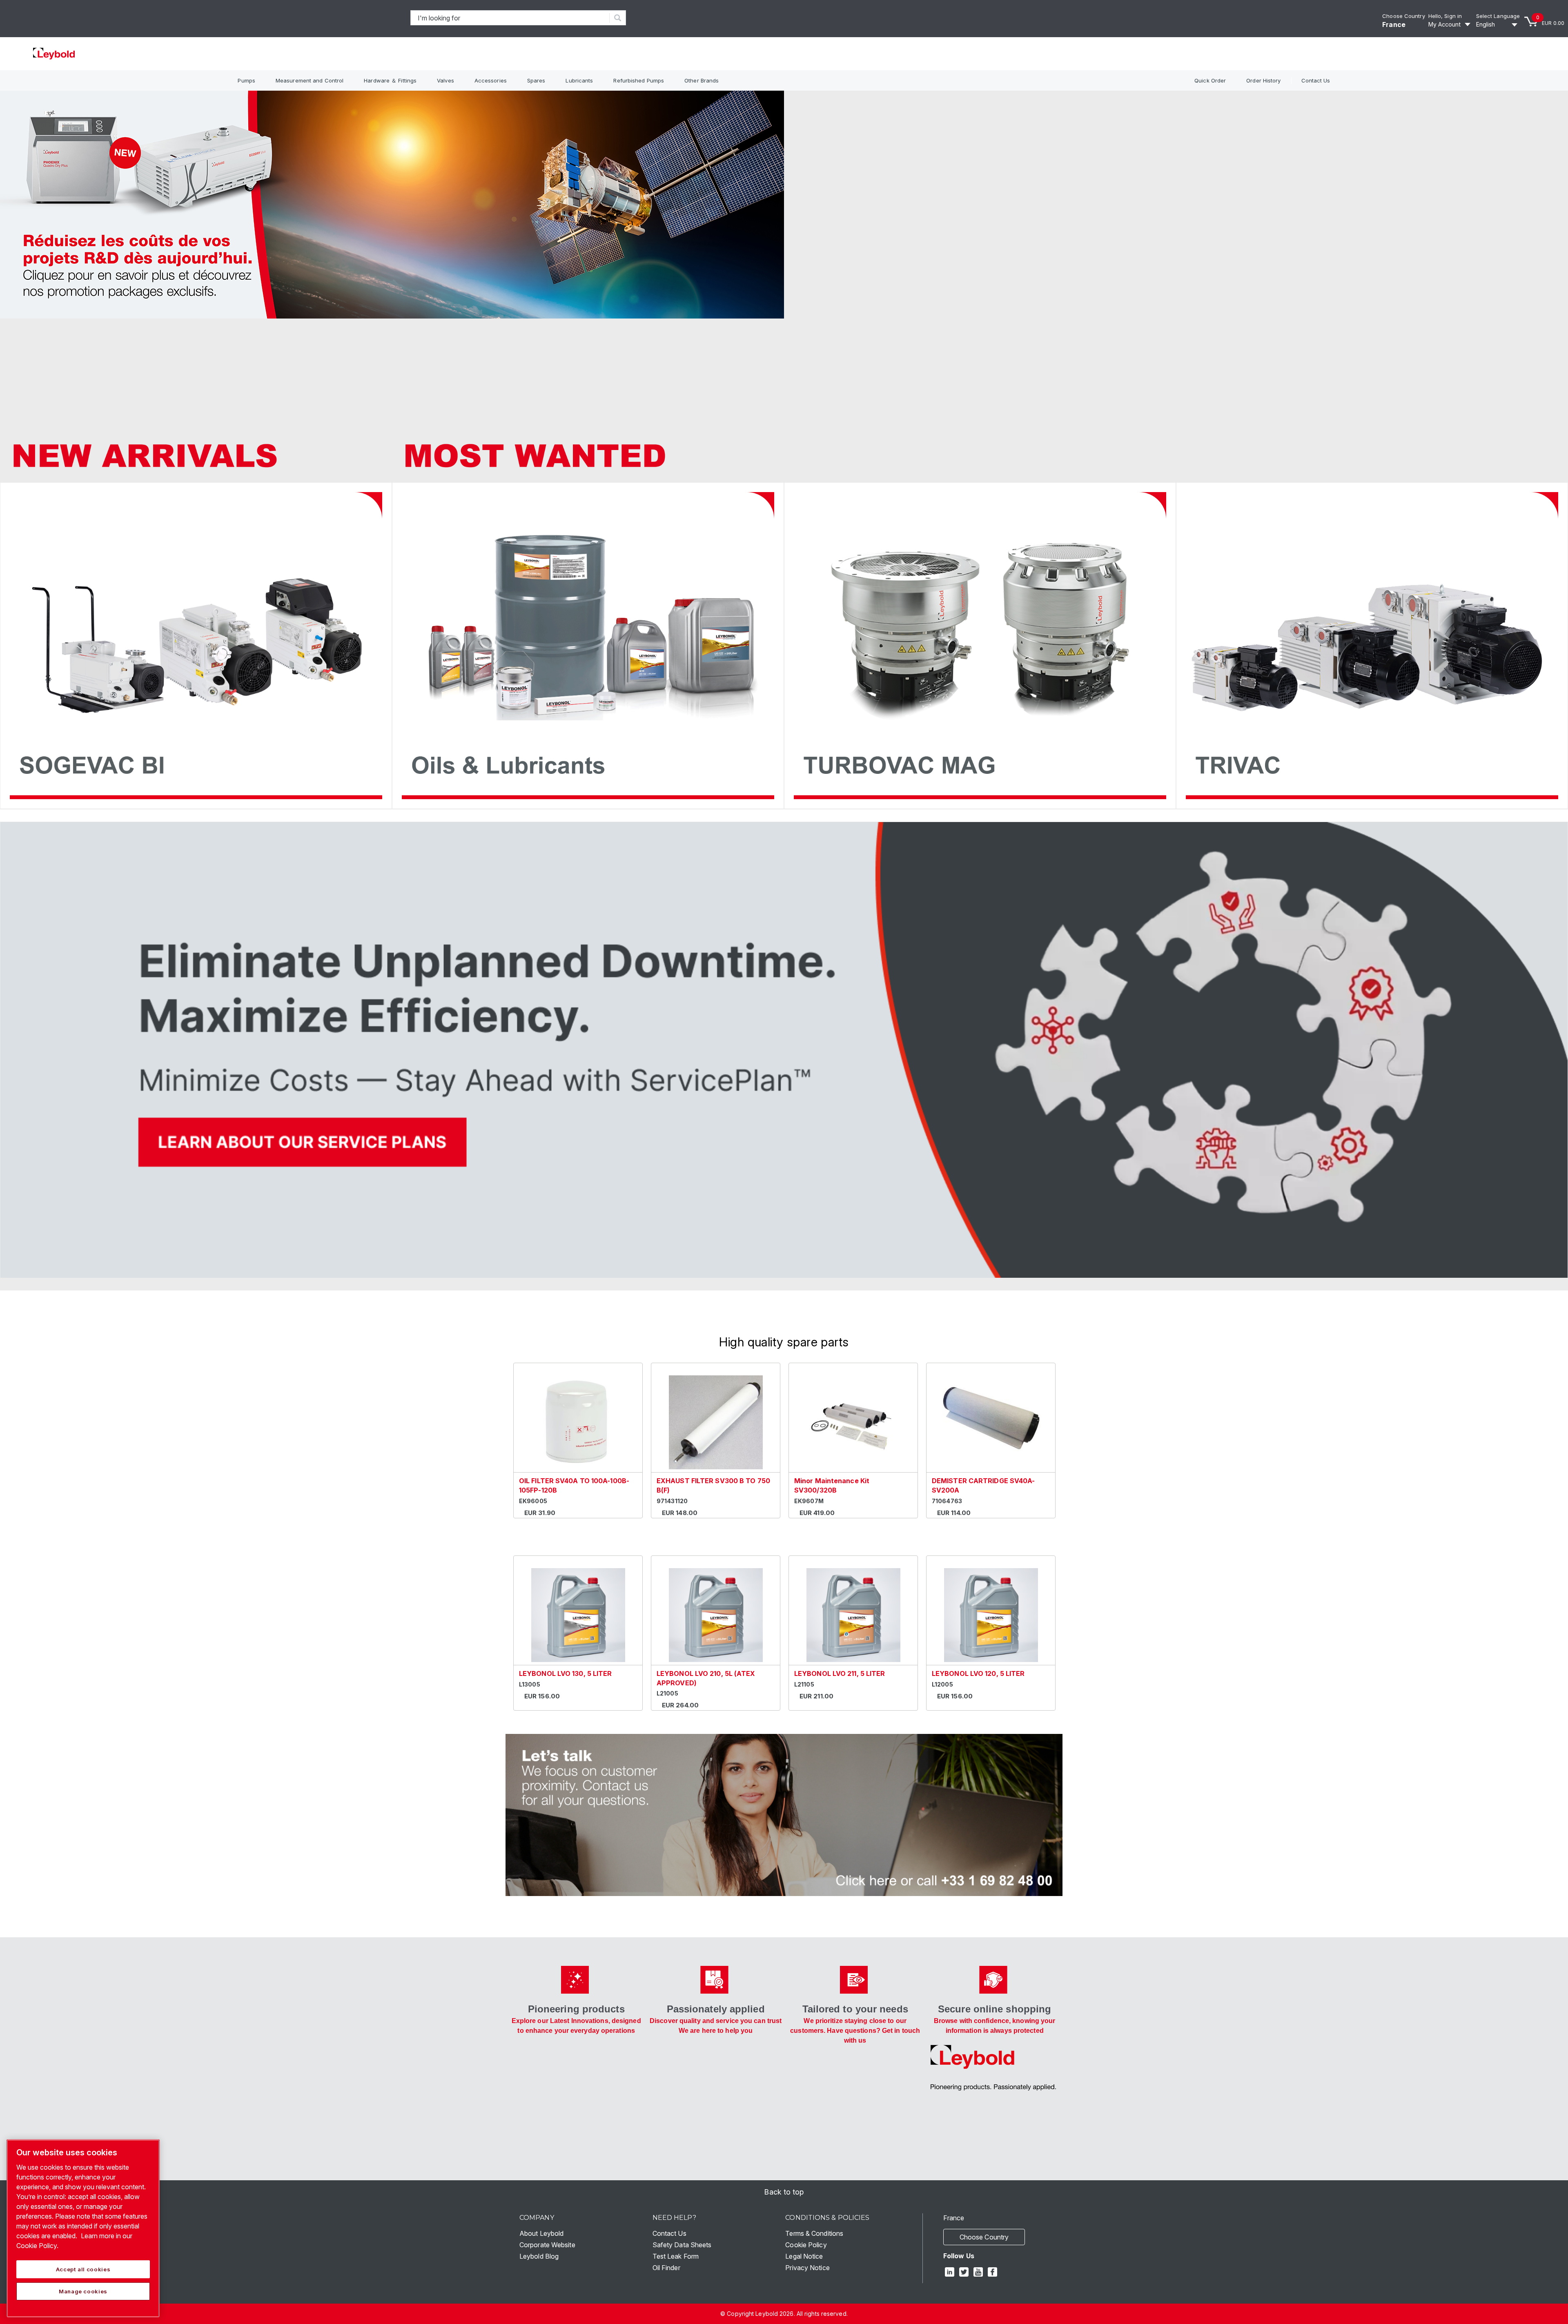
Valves (445, 80)
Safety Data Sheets (682, 2245)
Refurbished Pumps (639, 80)
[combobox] (510, 18)
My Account (1444, 24)
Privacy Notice (807, 2268)
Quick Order (1210, 80)
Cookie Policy (806, 2245)
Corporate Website (547, 2245)
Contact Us (1316, 80)
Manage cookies (83, 2291)
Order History (1263, 80)
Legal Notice (804, 2256)
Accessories (491, 80)
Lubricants (579, 80)
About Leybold (541, 2233)
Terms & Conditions (814, 2233)
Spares (536, 80)
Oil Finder (666, 2268)
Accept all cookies (83, 2269)
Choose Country (1403, 16)
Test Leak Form (676, 2256)
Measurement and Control (310, 80)
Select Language (1498, 16)
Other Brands (702, 80)
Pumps (246, 80)
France (1394, 25)
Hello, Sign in (1445, 16)
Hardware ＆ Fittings (390, 80)
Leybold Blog (539, 2256)
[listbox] (1498, 25)
